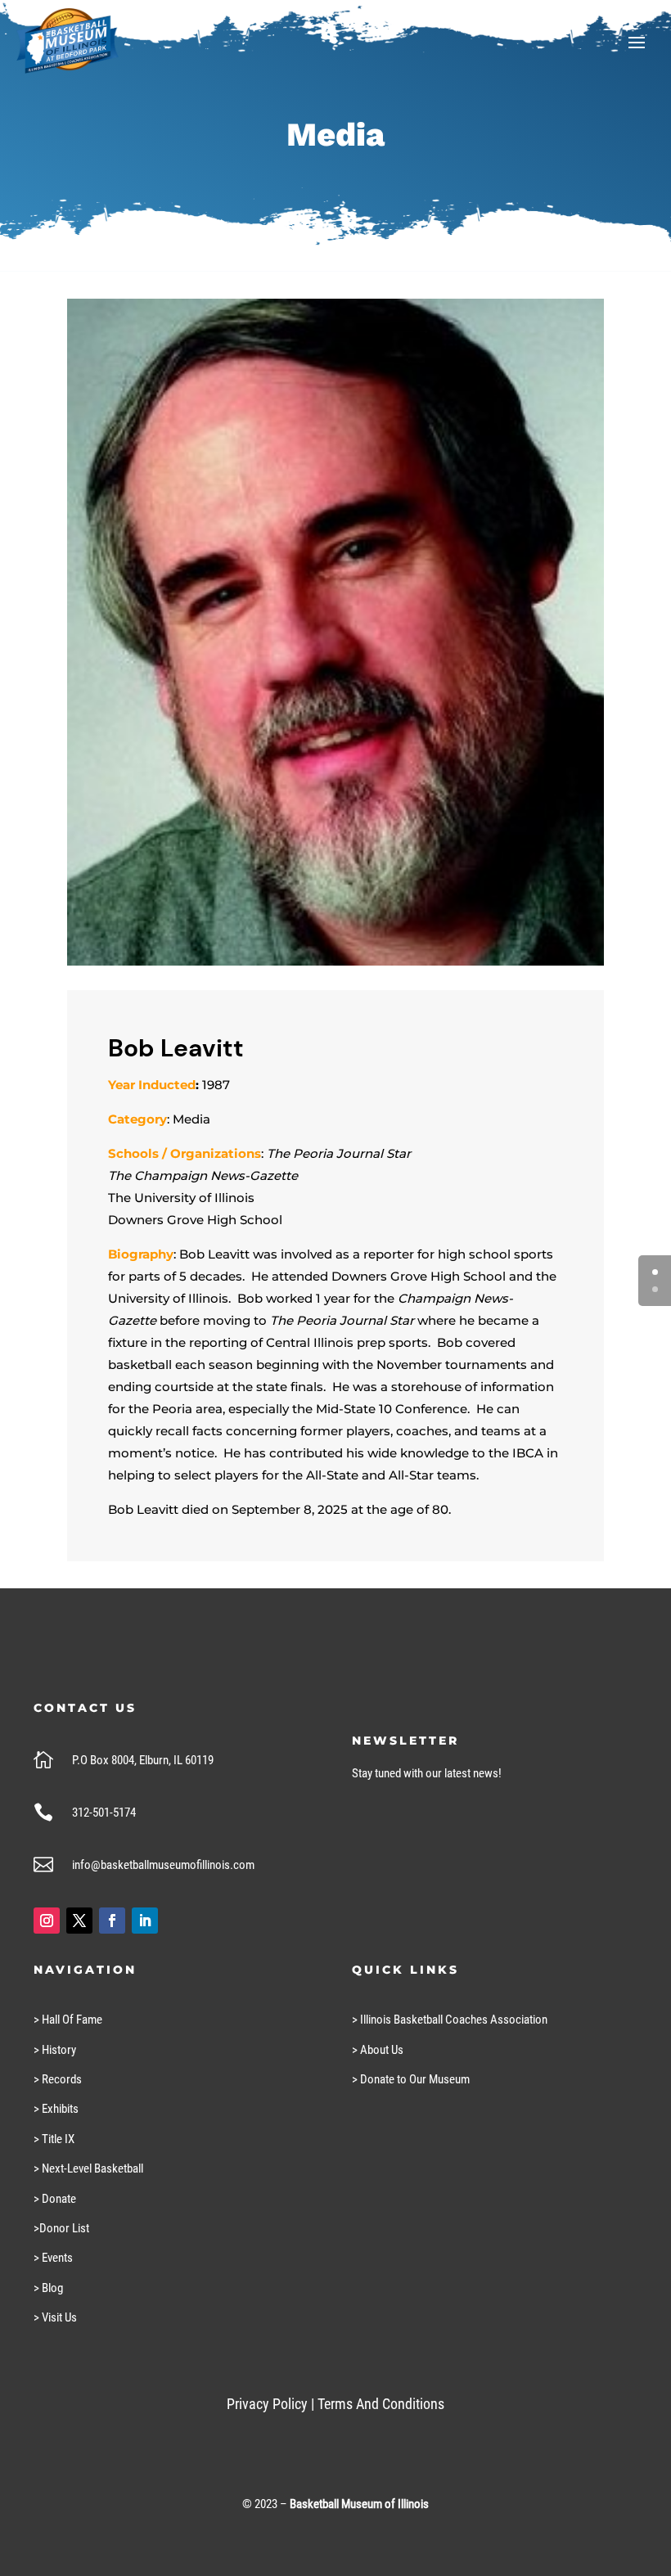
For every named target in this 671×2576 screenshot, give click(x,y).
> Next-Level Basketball (88, 2168)
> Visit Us (55, 2317)
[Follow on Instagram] (47, 1921)
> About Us (378, 2050)
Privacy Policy (267, 2404)
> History (55, 2050)
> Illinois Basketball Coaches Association (450, 2020)
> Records (58, 2079)
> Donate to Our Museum (411, 2079)
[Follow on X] (79, 1921)
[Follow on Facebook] (112, 1921)
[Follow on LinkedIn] (145, 1921)
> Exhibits (56, 2109)
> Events (53, 2258)
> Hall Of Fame (68, 2020)
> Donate (55, 2199)
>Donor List (61, 2228)
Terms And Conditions (381, 2404)
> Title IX (54, 2139)
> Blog (48, 2288)
